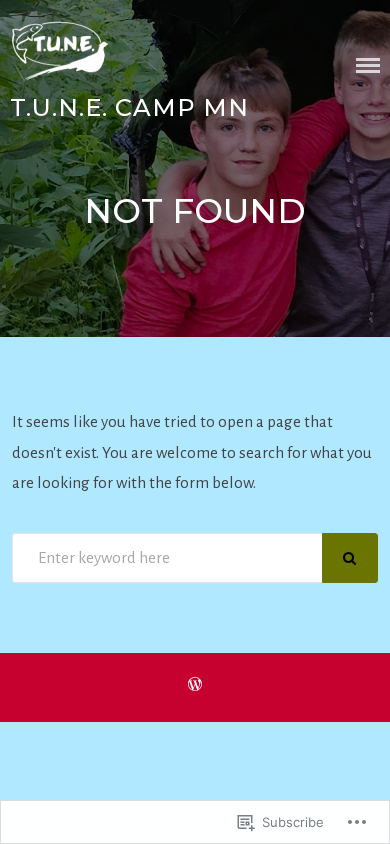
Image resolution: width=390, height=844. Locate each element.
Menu (368, 65)
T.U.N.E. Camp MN (129, 107)
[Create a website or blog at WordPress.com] (195, 686)
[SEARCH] (350, 558)
